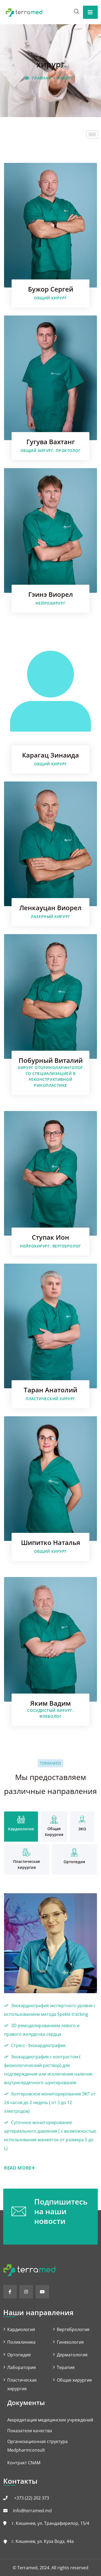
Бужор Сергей (51, 289)
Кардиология (21, 2329)
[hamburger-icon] (92, 134)
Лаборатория (22, 2367)
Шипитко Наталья (51, 1542)
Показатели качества (30, 2431)
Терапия (66, 2367)
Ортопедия (19, 2355)
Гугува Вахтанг (51, 442)
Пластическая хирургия (22, 2384)
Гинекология (70, 2342)
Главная (41, 78)
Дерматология (72, 2355)
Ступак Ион (50, 1237)
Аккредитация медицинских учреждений (50, 2420)
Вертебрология (73, 2329)
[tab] (21, 1827)
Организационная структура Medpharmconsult (37, 2446)
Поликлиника (21, 2342)
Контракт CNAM (24, 2463)
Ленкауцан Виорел (50, 908)
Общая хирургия (74, 2380)
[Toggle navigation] (90, 12)
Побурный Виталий (51, 1060)
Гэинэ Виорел (51, 594)
